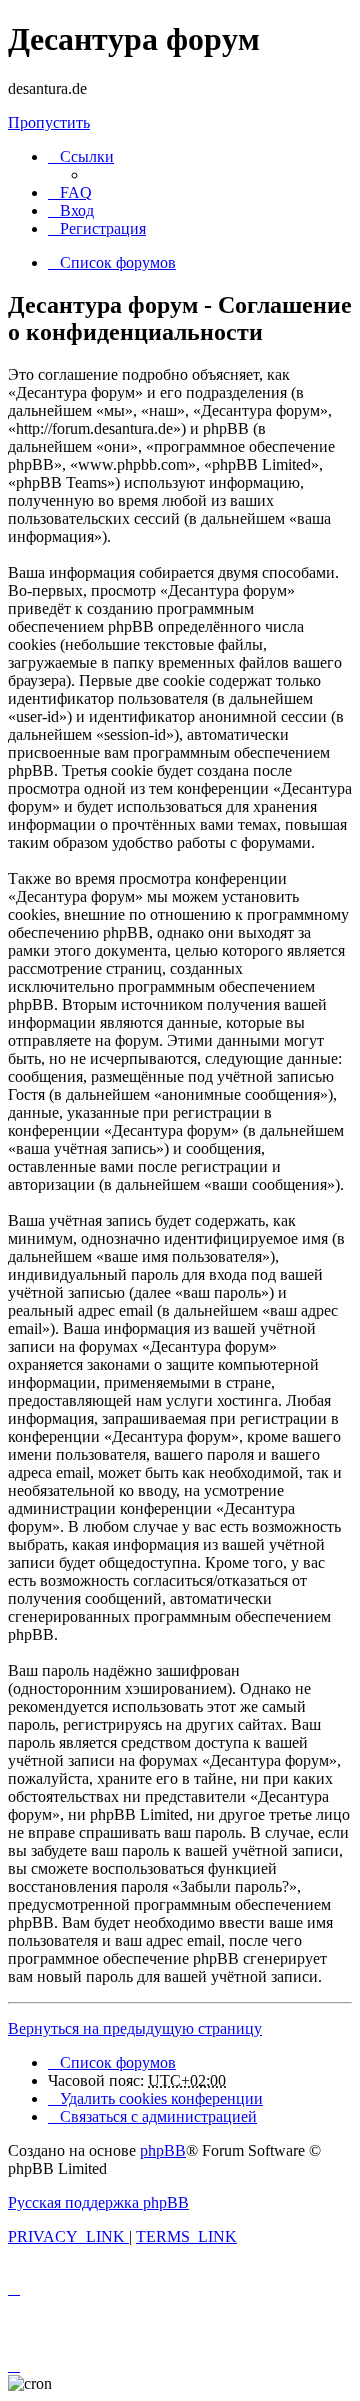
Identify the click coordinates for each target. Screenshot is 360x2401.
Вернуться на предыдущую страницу (135, 2028)
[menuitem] (70, 192)
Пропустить (49, 122)
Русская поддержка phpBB (98, 2202)
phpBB (163, 2150)
